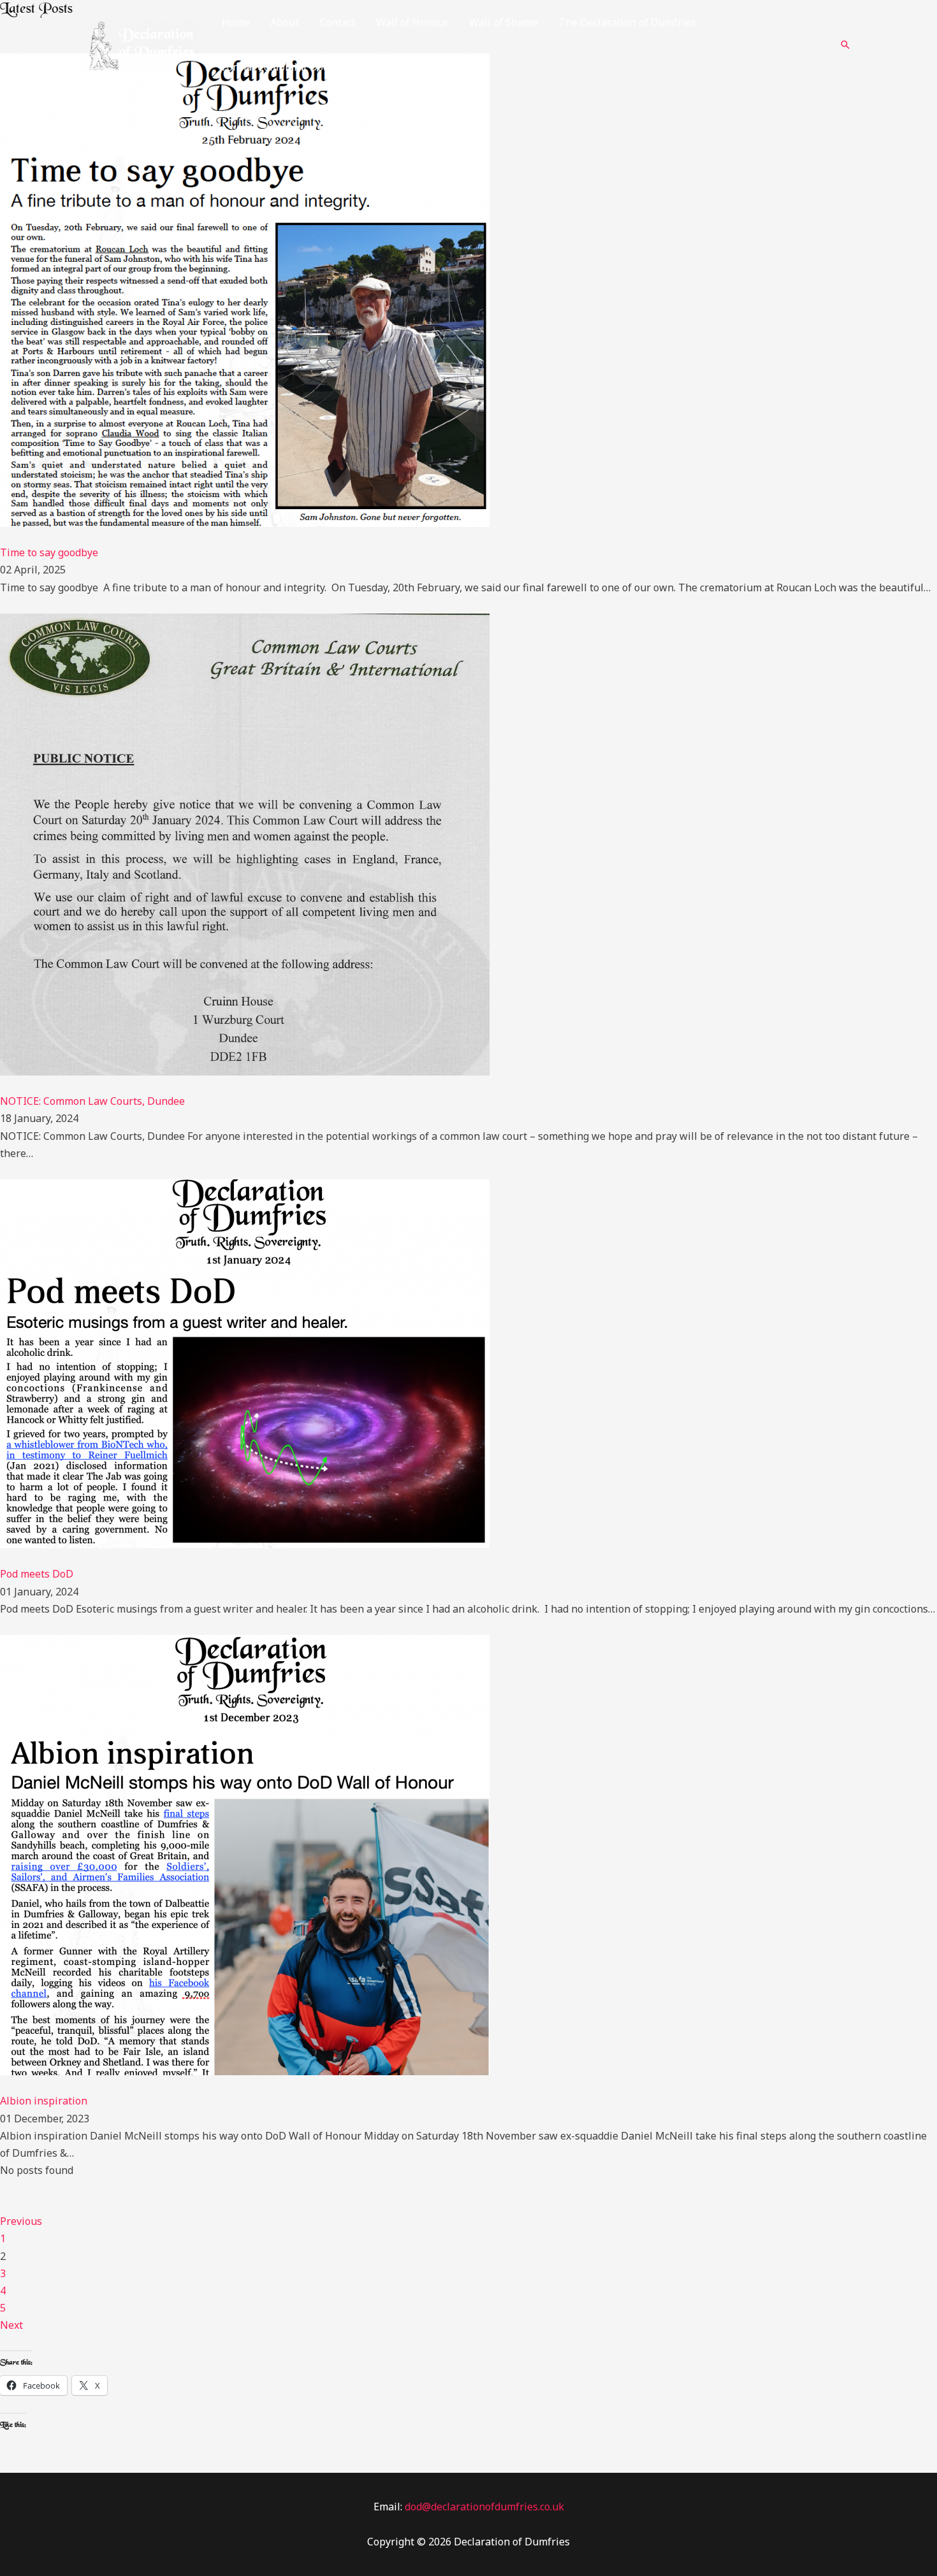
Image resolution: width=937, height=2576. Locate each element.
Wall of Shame (504, 22)
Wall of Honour (412, 22)
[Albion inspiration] (245, 1854)
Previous (21, 2221)
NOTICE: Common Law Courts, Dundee (92, 1101)
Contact (338, 22)
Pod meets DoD (37, 1574)
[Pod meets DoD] (245, 1363)
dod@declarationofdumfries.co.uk (484, 2507)
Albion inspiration (44, 2101)
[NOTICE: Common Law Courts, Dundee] (245, 844)
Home (236, 22)
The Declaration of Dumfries (627, 22)
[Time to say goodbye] (245, 289)
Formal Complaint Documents (293, 67)
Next (11, 2325)
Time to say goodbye (50, 552)
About (285, 22)
